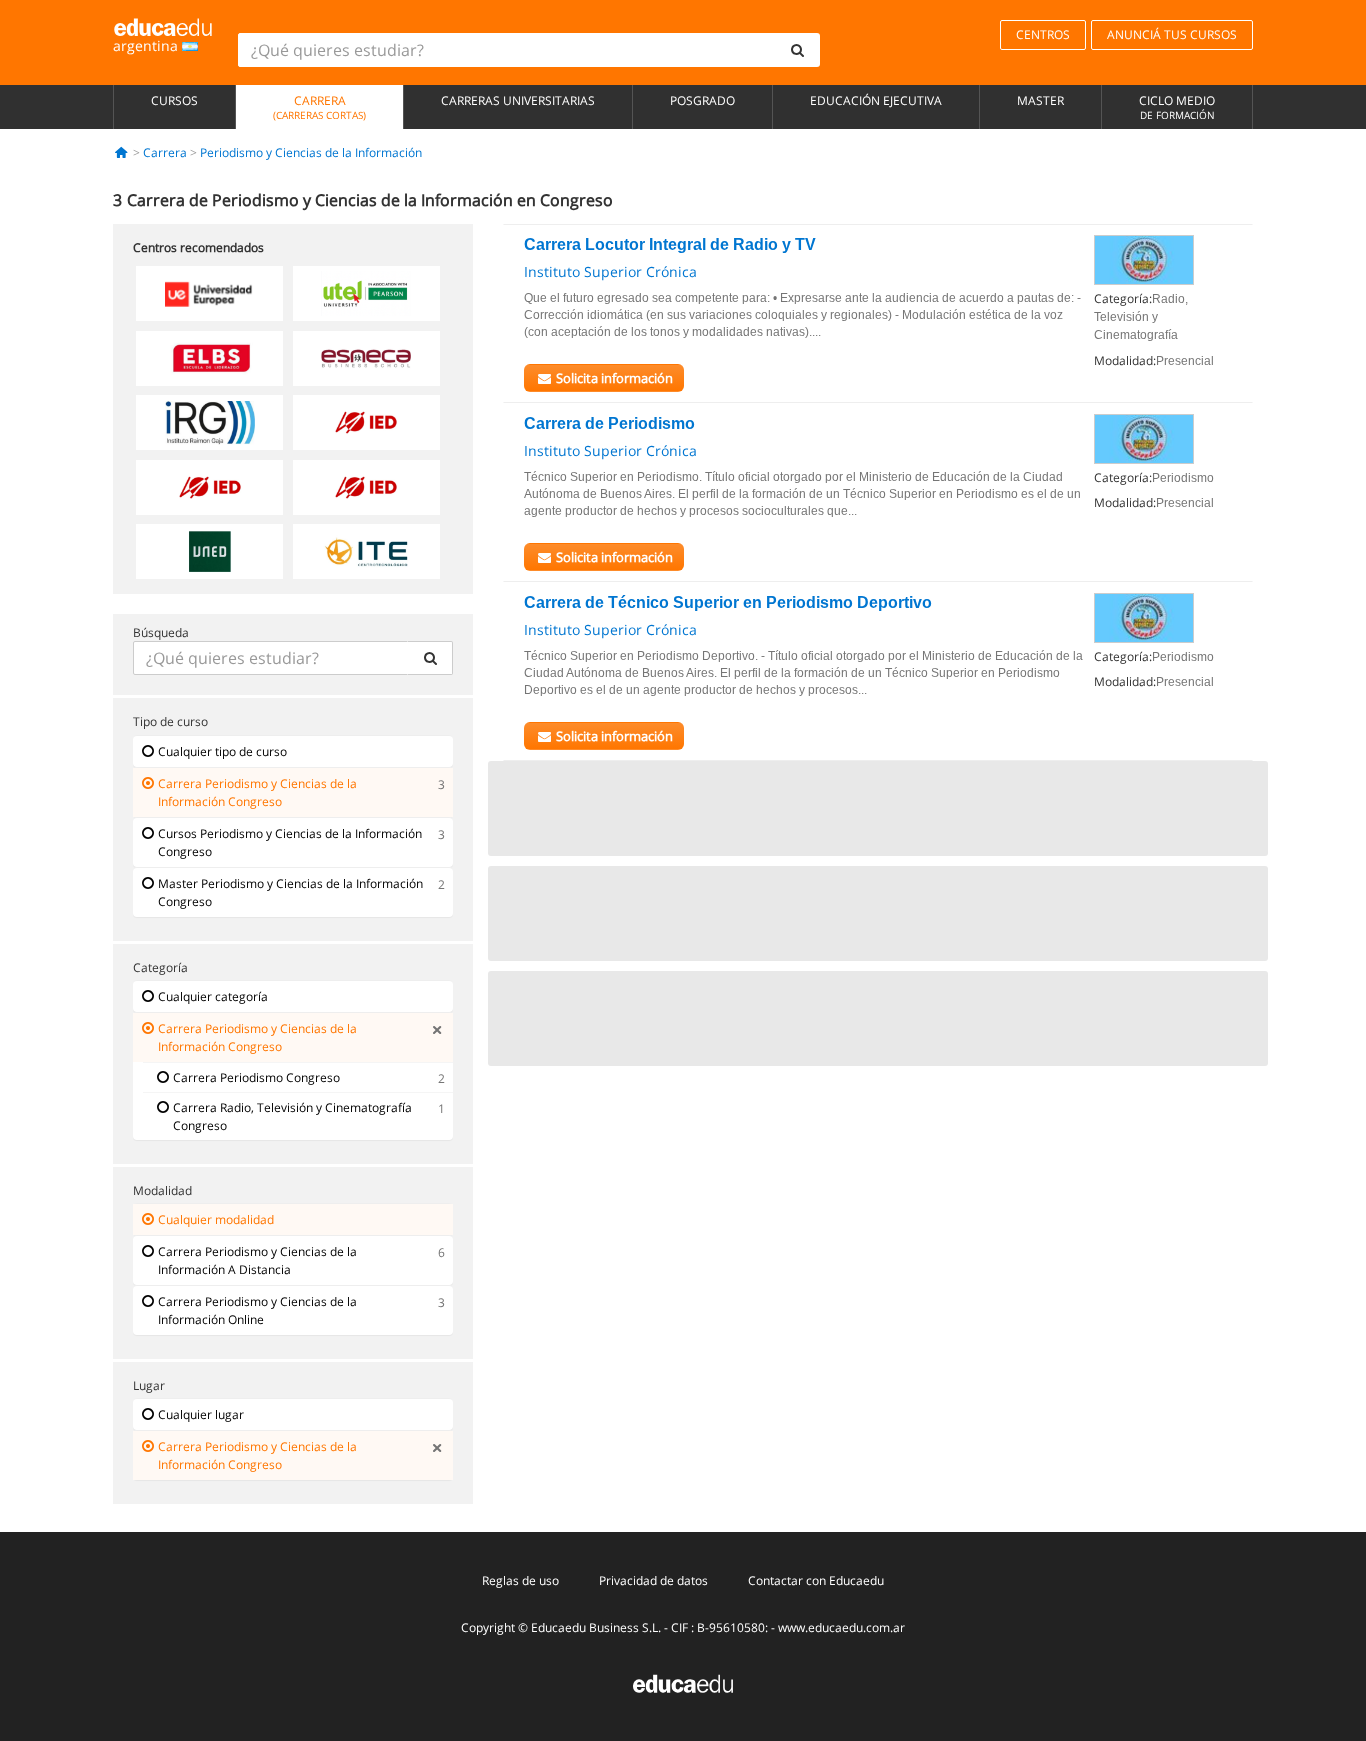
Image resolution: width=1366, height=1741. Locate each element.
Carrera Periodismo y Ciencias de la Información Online (257, 1310)
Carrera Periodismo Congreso (256, 1077)
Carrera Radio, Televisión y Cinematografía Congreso (292, 1116)
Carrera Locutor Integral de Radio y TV (670, 244)
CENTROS (1043, 34)
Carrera (319, 107)
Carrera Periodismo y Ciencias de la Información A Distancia (257, 1260)
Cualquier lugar (201, 1414)
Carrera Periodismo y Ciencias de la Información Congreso (257, 792)
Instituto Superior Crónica (610, 271)
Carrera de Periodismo (609, 423)
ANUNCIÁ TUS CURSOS (1172, 34)
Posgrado (702, 100)
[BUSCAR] (430, 658)
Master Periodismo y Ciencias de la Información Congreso (290, 892)
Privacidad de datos (653, 1580)
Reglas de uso (520, 1580)
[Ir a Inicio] (121, 152)
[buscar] (798, 50)
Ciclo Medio (1177, 107)
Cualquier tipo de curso (222, 751)
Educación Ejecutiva (876, 100)
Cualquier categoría (213, 996)
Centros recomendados (198, 247)
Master (1040, 100)
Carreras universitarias (518, 100)
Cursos (174, 100)
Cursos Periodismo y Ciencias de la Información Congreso (290, 842)
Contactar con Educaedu (816, 1580)
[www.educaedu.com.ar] (683, 1682)
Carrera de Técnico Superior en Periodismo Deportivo (728, 602)
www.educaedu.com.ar (841, 1627)
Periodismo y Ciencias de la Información (311, 152)
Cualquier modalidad (216, 1219)
